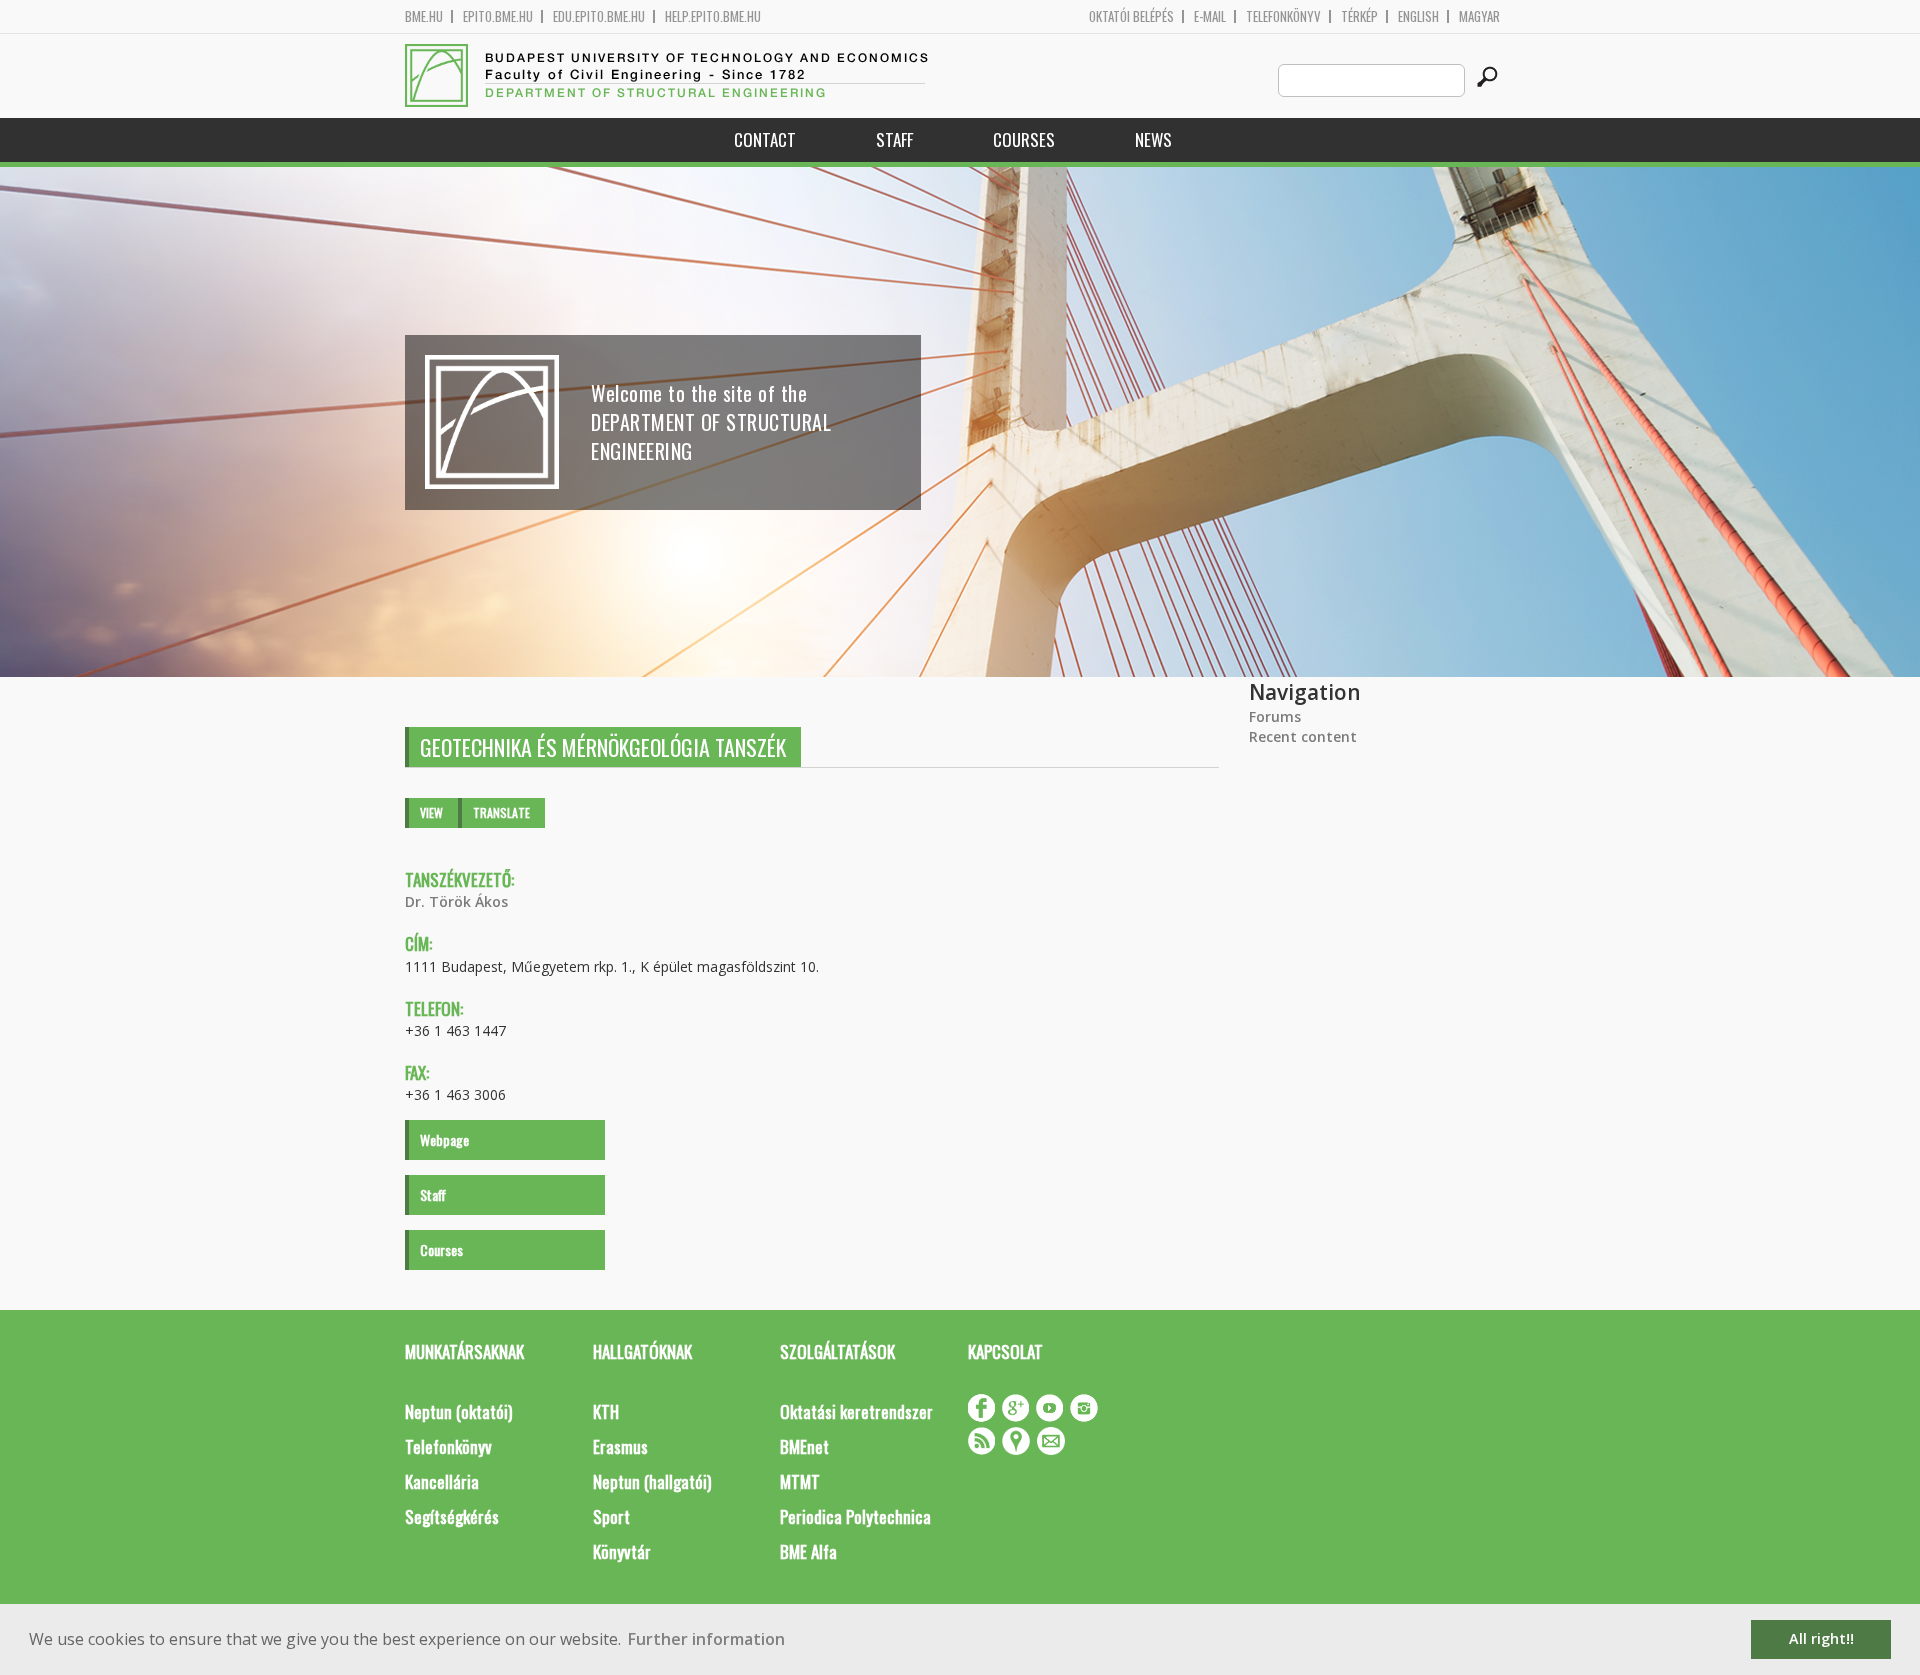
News (1153, 139)
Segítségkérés (452, 1516)
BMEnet (804, 1446)
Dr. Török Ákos (456, 901)
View (431, 812)
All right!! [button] (1821, 1638)
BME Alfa (808, 1551)
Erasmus (620, 1446)
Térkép (1359, 16)
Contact (765, 139)
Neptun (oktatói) (458, 1411)
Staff (894, 139)
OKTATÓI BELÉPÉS (1131, 16)
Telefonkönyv (1283, 16)
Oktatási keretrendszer (856, 1411)
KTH (606, 1411)
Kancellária (442, 1481)
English (1418, 16)
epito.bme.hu (498, 16)
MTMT (800, 1481)
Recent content (1303, 736)
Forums (1275, 716)
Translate (501, 812)
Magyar (1479, 16)
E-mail (1210, 16)
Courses (1024, 139)
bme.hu (424, 16)
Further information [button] (706, 1639)
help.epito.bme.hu (713, 16)
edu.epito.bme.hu (599, 16)
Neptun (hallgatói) (652, 1481)
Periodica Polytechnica (855, 1516)
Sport (611, 1516)
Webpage (444, 1139)
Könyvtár (622, 1551)
